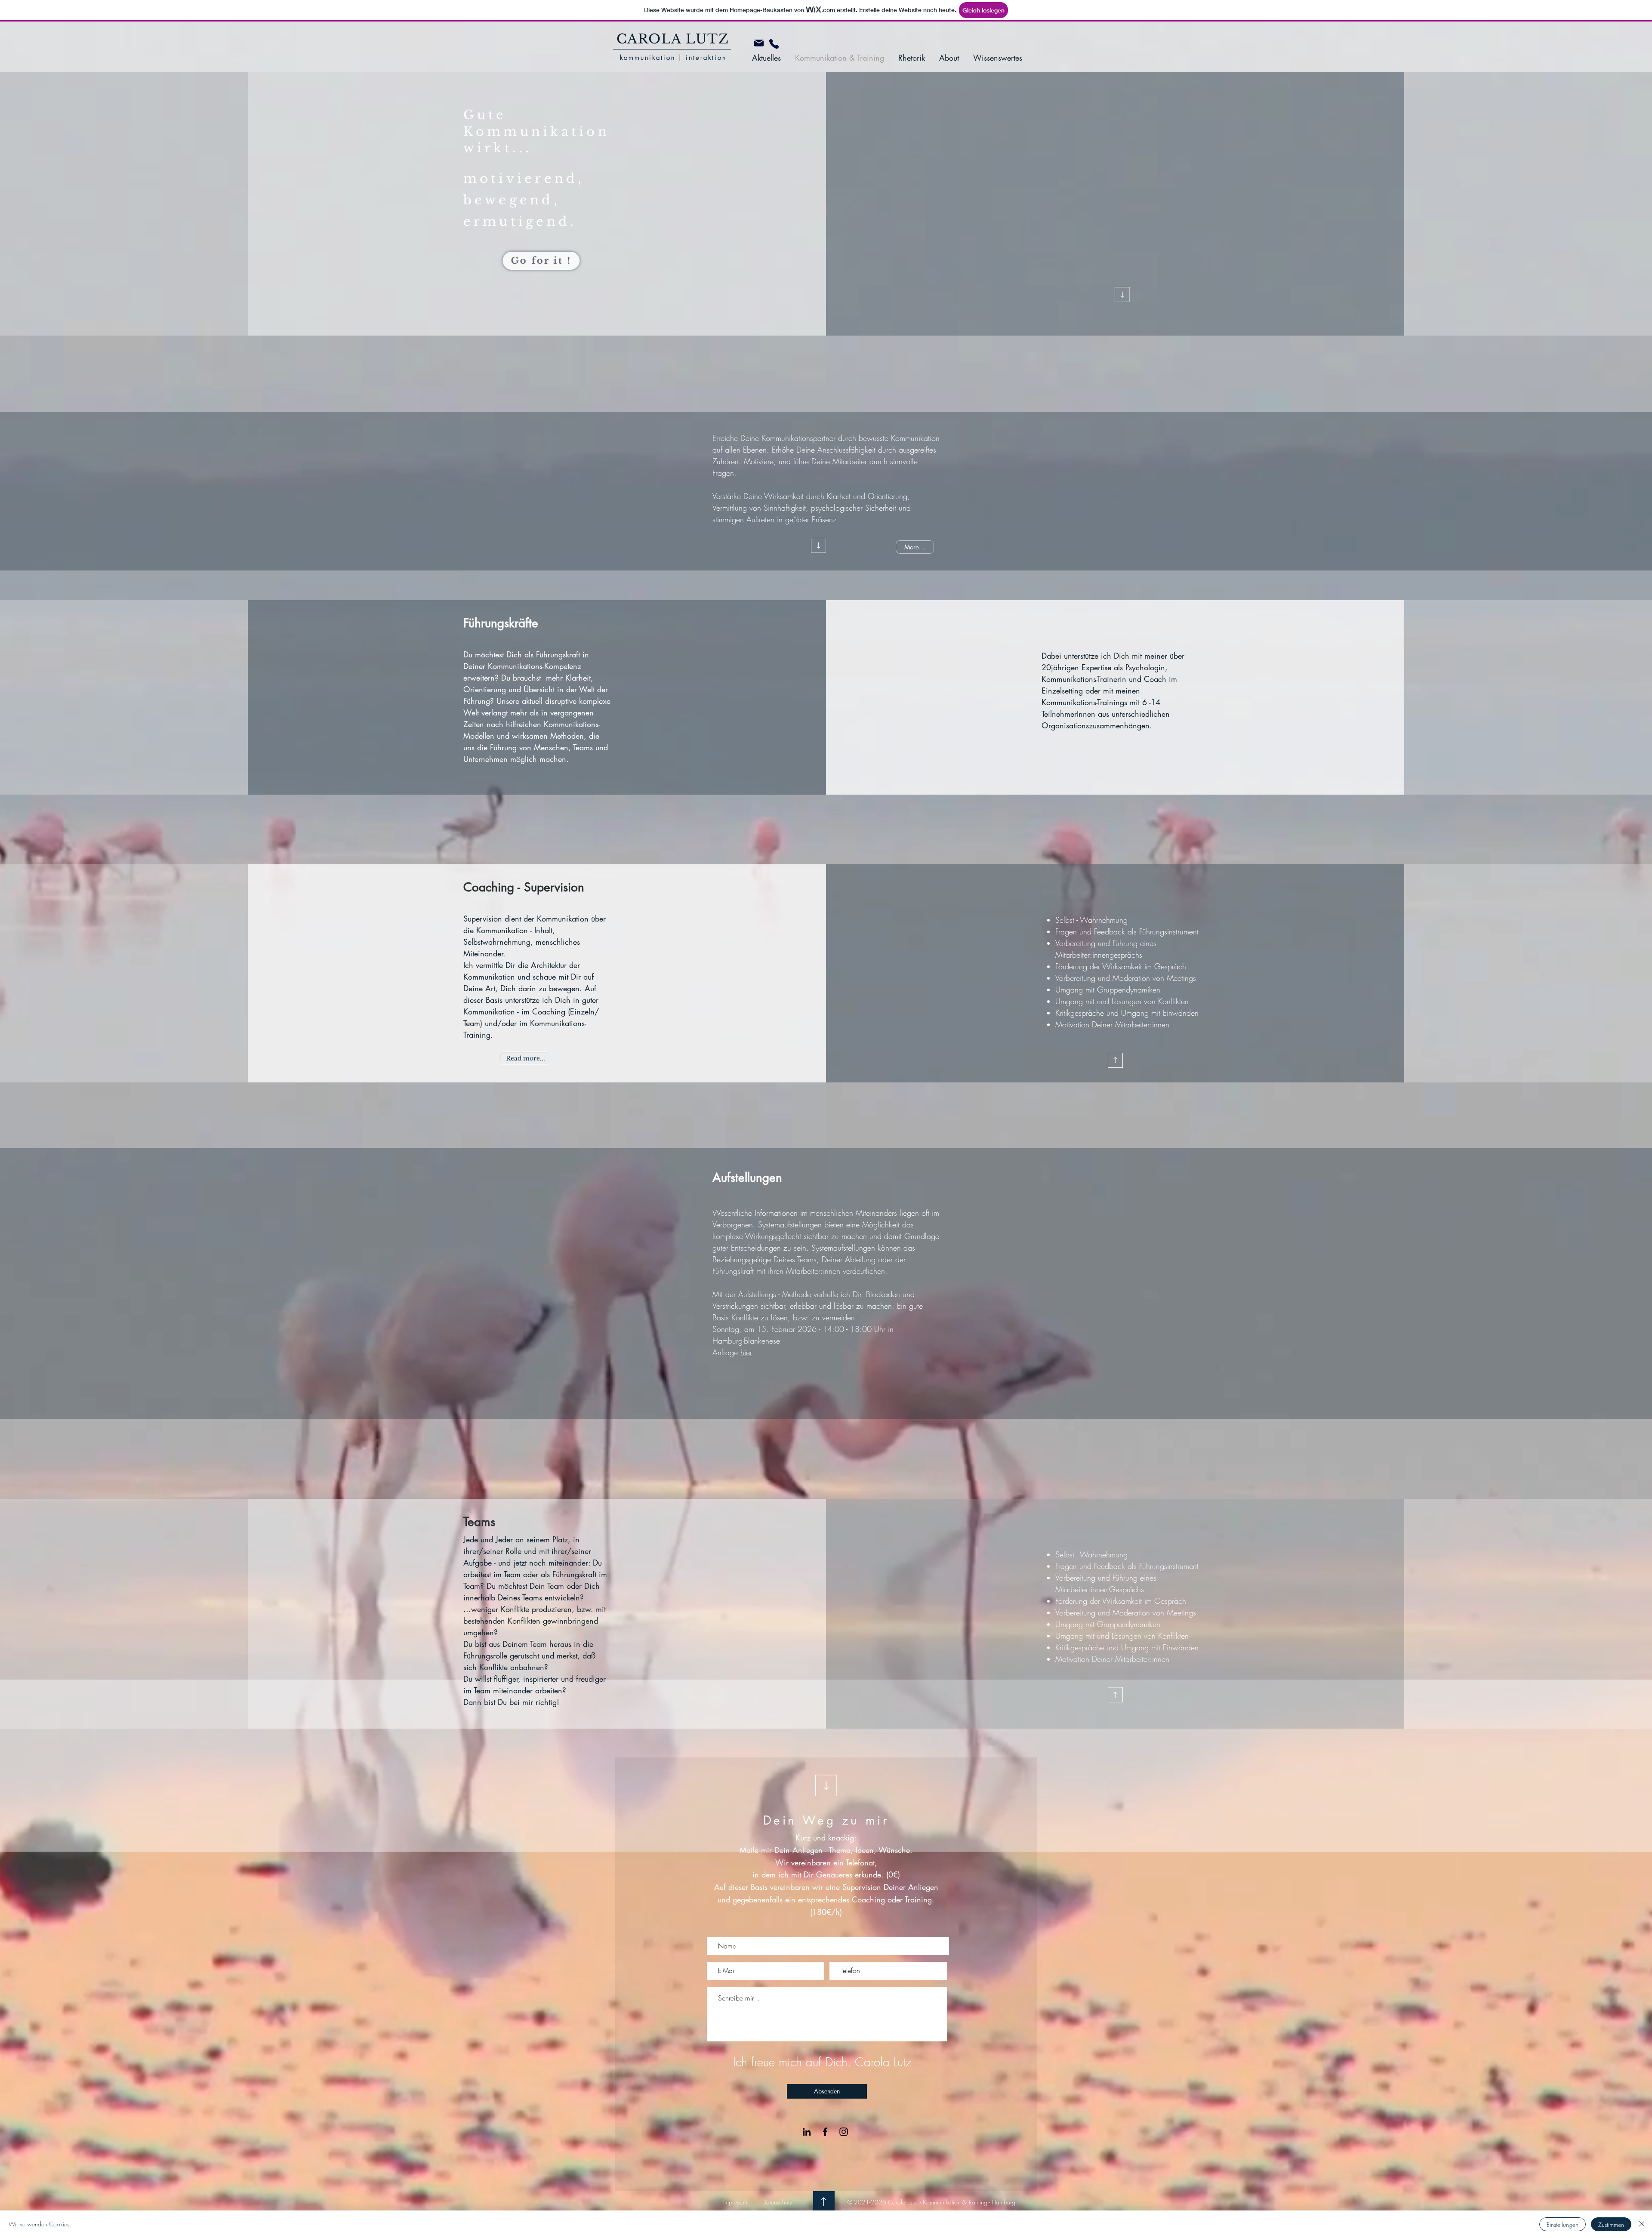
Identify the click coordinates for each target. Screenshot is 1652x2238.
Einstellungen (1563, 2224)
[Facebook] (825, 2132)
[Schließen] (1642, 2224)
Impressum (736, 2202)
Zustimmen (1611, 2224)
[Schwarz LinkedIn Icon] (807, 2132)
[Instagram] (844, 2132)
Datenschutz (777, 2202)
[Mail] (759, 43)
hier (746, 1352)
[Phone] (774, 44)
